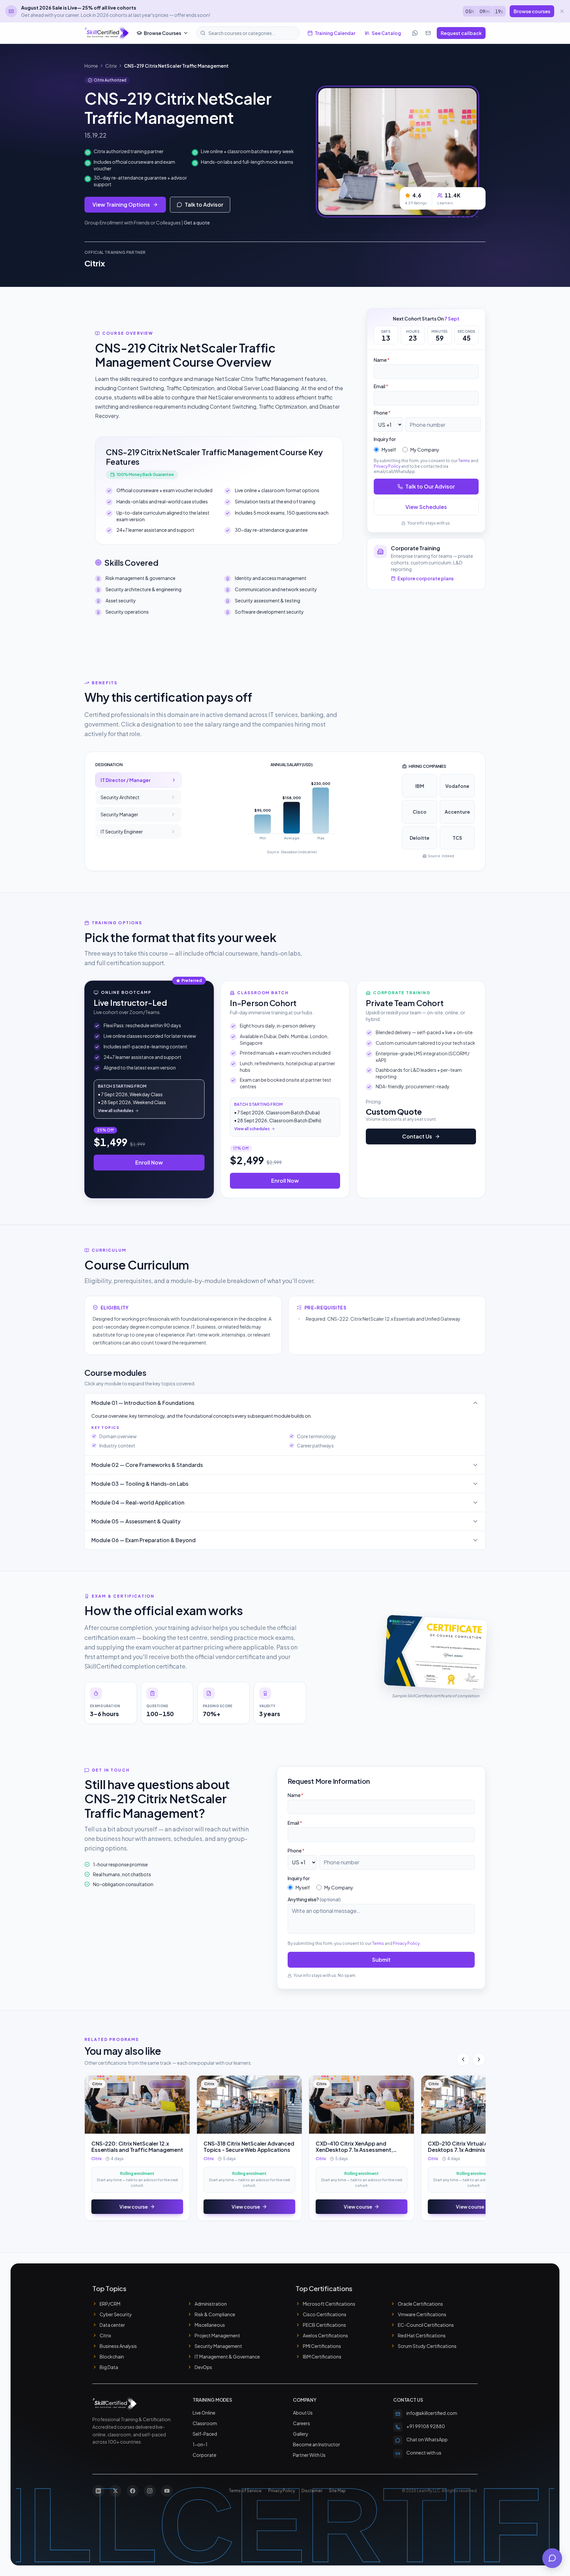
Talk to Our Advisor (430, 486)
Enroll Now (149, 1162)
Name (382, 360)
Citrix (111, 66)
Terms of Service (245, 2491)
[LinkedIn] (98, 2491)
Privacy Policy (387, 466)
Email (381, 386)
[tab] (138, 780)
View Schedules (426, 507)
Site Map (337, 2491)
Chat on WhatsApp (427, 2439)
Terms (464, 461)
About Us (303, 2413)
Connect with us (424, 2453)
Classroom (205, 2423)
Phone (382, 413)
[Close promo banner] (562, 11)
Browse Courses (162, 33)
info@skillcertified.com (432, 2413)
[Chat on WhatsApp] (415, 33)
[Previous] (463, 2059)
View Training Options (121, 204)
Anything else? (314, 1899)
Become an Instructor (317, 2444)
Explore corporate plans (426, 578)
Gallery (301, 2434)
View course (134, 2207)
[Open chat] (552, 2558)
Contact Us (417, 1136)
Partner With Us (309, 2455)
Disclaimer (312, 2491)
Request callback (461, 33)
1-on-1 (200, 2444)
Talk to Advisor (204, 204)
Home (91, 66)
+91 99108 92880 (426, 2426)
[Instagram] (150, 2491)
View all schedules (116, 1111)
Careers (301, 2423)
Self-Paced (205, 2434)
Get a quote (197, 222)
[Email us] (428, 33)
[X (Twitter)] (115, 2491)
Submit (381, 1960)
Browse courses (532, 11)
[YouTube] (167, 2491)
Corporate (205, 2455)
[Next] (479, 2059)
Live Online (204, 2413)
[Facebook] (133, 2491)
